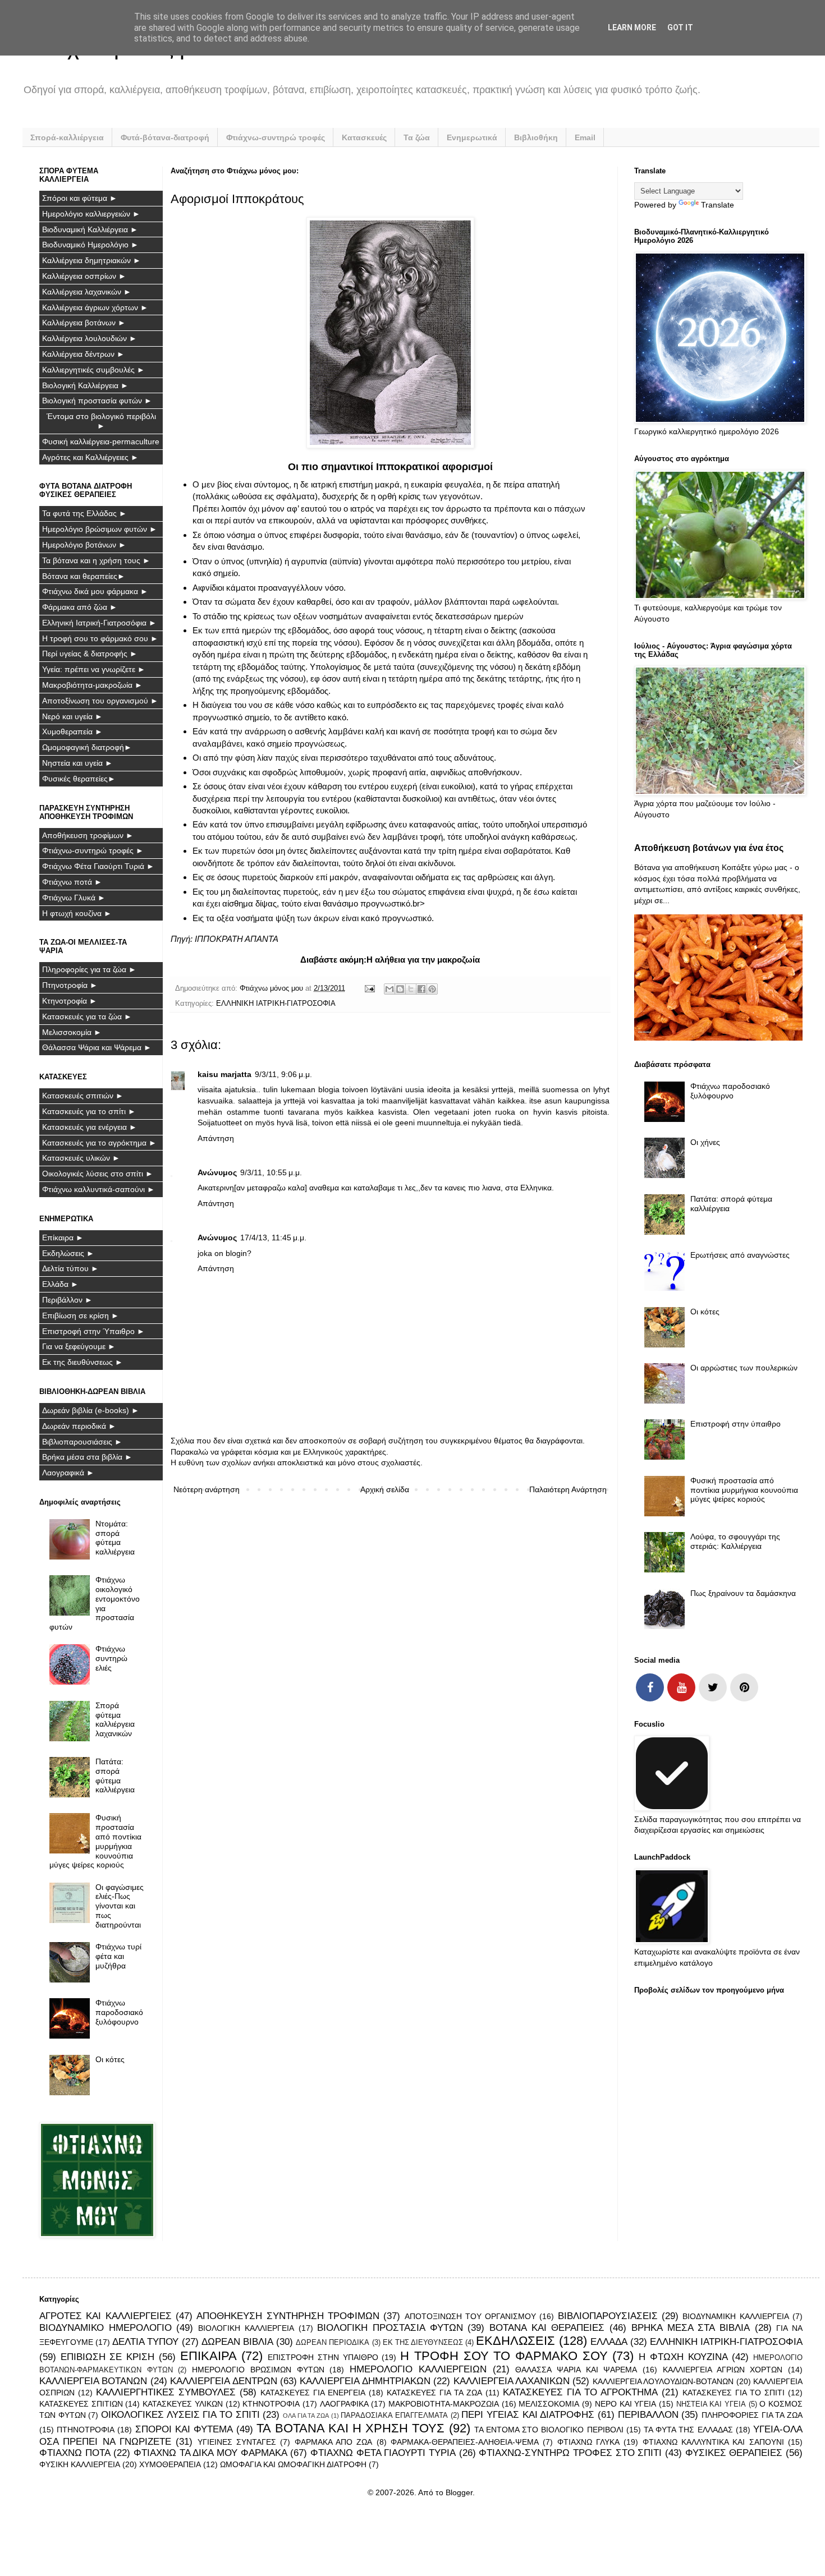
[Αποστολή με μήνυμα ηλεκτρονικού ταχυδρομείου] (389, 989)
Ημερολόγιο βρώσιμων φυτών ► (100, 529)
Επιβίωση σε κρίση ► (81, 1315)
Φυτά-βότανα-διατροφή (165, 137)
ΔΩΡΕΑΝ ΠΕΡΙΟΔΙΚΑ (333, 2343)
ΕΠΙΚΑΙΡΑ (208, 2356)
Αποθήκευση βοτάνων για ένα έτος (709, 848)
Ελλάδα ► (60, 1284)
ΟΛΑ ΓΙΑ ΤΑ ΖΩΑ (306, 2416)
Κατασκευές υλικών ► (81, 1158)
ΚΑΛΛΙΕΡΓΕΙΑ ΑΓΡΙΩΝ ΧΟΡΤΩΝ (723, 2370)
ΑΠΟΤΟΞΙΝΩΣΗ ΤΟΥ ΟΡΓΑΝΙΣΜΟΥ (471, 2316)
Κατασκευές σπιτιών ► (83, 1096)
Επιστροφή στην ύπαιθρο (735, 1424)
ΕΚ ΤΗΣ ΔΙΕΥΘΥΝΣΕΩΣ (423, 2343)
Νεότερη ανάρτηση (207, 1489)
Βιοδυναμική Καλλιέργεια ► (90, 229)
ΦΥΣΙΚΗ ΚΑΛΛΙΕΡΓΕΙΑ (80, 2464)
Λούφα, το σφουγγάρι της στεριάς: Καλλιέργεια (735, 1541)
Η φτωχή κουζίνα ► (77, 913)
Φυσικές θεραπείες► (79, 779)
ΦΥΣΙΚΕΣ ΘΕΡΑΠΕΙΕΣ (734, 2453)
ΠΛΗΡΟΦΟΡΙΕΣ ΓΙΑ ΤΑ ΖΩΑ (752, 2415)
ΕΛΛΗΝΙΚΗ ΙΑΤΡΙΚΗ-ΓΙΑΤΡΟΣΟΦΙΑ (276, 1004)
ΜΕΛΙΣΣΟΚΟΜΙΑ (549, 2404)
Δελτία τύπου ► (70, 1268)
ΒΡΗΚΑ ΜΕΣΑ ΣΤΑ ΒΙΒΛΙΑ (691, 2328)
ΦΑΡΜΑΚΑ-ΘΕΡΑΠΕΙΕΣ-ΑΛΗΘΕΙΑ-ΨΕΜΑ (465, 2442)
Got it (680, 27)
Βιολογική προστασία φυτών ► (97, 401)
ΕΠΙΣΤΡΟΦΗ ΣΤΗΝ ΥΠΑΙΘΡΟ (323, 2357)
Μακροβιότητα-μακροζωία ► (92, 685)
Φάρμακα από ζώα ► (80, 607)
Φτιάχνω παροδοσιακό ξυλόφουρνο (119, 2012)
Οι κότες (110, 2059)
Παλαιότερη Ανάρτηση (568, 1489)
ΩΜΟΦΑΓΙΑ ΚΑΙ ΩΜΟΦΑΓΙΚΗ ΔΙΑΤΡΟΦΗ (293, 2464)
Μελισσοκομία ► (72, 1032)
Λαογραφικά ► (68, 1473)
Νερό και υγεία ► (72, 716)
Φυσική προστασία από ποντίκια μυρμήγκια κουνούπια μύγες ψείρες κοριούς (96, 1841)
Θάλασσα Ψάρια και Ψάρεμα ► (97, 1047)
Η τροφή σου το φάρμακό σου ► (100, 638)
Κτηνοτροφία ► (70, 1001)
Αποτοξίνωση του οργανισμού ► (100, 701)
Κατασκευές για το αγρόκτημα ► (99, 1143)
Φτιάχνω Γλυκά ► (74, 898)
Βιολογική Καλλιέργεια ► (85, 385)
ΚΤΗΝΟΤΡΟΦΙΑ (271, 2404)
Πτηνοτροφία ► (70, 985)
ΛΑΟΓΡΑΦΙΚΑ (344, 2404)
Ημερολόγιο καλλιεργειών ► (91, 214)
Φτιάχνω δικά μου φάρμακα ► (95, 591)
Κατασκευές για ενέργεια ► (90, 1127)
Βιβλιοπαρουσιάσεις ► (82, 1442)
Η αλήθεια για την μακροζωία (423, 960)
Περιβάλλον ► (67, 1300)
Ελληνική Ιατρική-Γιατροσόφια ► (99, 623)
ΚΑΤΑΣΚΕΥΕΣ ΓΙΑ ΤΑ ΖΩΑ (434, 2393)
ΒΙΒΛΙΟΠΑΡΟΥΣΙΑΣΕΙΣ (608, 2316)
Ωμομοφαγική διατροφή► (87, 747)
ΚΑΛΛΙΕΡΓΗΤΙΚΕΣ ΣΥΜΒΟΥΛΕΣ (166, 2392)
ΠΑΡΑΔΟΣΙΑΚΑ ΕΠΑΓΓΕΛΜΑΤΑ (394, 2416)
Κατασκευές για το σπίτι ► (89, 1111)
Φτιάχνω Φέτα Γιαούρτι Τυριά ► (98, 866)
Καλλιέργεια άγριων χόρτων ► (95, 307)
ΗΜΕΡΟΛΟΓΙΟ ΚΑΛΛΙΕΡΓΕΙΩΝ (418, 2369)
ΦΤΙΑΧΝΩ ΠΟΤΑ (75, 2453)
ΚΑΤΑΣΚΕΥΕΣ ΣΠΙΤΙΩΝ (81, 2404)
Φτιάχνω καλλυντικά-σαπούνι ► (98, 1189)
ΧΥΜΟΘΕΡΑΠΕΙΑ (170, 2464)
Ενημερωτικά (472, 137)
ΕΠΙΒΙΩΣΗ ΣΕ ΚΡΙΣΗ (107, 2357)
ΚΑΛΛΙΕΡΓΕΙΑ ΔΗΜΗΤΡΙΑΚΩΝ (365, 2381)
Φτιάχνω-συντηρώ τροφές (276, 137)
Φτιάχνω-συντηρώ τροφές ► (93, 850)
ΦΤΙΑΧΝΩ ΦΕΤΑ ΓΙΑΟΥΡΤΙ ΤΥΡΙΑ (383, 2453)
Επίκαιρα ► (63, 1238)
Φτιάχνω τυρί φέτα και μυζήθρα (118, 1956)
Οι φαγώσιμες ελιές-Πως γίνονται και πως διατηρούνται (120, 1906)
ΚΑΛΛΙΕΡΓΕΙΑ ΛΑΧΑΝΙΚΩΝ (512, 2381)
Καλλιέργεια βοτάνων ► (84, 323)
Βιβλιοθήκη (536, 137)
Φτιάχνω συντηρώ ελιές (111, 1658)
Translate (718, 205)
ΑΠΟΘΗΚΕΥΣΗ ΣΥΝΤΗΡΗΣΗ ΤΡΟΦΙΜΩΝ (288, 2316)
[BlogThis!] (400, 989)
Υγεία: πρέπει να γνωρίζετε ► (94, 669)
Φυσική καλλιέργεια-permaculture (101, 441)
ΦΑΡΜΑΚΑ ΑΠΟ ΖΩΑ (334, 2442)
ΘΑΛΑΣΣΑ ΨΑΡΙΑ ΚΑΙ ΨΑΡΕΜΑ (576, 2370)
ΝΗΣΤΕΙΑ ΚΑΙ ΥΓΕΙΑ (711, 2404)
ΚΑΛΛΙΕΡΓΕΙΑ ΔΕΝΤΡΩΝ (223, 2381)
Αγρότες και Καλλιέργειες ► (90, 457)
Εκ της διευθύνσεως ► (82, 1362)
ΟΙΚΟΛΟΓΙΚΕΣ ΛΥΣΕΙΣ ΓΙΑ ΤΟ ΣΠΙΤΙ (180, 2415)
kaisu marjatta (224, 1074)
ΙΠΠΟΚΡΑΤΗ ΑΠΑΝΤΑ (237, 939)
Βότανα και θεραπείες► (84, 576)
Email (585, 137)
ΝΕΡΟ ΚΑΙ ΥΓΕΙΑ (625, 2404)
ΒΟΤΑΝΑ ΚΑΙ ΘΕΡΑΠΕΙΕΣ (547, 2328)
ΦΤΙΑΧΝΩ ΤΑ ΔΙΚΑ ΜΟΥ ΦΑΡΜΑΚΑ (210, 2453)
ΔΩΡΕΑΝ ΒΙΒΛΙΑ (237, 2342)
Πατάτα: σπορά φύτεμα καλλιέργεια (115, 1775)
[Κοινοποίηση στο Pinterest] (432, 989)
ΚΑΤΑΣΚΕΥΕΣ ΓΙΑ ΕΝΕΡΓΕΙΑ (313, 2393)
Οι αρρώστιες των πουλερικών (744, 1368)
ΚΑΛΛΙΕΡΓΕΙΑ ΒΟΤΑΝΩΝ (93, 2381)
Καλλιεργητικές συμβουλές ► (93, 370)
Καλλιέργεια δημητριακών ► (91, 260)
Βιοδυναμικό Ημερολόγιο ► (90, 245)
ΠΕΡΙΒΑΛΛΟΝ (648, 2415)
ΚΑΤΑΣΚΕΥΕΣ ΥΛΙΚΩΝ (183, 2404)
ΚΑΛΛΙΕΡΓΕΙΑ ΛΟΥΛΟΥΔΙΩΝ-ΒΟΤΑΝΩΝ (663, 2381)
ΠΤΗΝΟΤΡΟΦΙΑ (86, 2430)
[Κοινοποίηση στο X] (411, 989)
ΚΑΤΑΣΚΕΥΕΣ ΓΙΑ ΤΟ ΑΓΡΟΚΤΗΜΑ (580, 2392)
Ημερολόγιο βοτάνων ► (84, 545)
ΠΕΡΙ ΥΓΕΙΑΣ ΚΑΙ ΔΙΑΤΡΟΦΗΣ (528, 2415)
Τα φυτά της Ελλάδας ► (84, 513)
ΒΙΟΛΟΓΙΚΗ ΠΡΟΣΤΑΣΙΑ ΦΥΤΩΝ (390, 2328)
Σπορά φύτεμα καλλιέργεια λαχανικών (115, 1719)
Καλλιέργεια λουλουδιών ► (90, 338)
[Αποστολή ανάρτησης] (369, 988)
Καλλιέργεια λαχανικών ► (87, 292)
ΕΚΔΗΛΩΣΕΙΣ (515, 2341)
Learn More (632, 27)
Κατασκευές (364, 137)
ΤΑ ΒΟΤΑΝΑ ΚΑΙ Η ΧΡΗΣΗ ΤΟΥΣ (350, 2428)
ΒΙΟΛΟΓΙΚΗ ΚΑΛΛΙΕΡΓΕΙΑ (246, 2328)
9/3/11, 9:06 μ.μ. (283, 1074)
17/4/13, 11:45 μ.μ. (273, 1238)
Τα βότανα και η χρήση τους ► (96, 560)
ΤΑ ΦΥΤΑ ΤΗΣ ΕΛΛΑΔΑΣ (688, 2430)
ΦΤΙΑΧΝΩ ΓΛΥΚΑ (588, 2442)
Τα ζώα (417, 137)
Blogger (459, 2492)
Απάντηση (216, 1138)
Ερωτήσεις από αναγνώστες (740, 1255)
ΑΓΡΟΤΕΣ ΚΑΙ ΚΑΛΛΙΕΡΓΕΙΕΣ (106, 2316)
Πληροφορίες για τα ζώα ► (89, 969)
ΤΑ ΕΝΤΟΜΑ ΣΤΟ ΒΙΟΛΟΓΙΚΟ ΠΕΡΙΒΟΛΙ (549, 2430)
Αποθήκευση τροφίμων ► (88, 835)
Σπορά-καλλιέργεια (67, 137)
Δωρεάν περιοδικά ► (79, 1426)
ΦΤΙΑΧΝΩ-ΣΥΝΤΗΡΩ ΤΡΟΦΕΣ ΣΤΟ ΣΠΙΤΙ (570, 2453)
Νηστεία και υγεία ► (77, 763)
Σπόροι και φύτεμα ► (80, 198)
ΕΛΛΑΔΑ (609, 2342)
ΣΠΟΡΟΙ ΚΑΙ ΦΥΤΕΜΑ (184, 2429)
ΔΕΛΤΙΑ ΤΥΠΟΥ (145, 2342)
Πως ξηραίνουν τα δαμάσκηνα (743, 1593)
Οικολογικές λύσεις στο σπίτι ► (98, 1174)
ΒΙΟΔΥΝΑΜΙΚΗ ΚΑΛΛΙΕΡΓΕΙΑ (735, 2316)
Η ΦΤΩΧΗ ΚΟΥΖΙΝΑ (683, 2357)
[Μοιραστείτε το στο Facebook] (421, 989)
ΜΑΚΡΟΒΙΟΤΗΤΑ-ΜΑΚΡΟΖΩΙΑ (444, 2404)
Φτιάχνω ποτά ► (72, 882)
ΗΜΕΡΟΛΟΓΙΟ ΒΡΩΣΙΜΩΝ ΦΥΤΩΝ (258, 2370)
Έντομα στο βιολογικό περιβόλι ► (101, 421)
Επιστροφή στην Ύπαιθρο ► (93, 1331)
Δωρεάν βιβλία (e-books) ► (91, 1410)
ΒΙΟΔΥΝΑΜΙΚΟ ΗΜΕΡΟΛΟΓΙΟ (106, 2328)
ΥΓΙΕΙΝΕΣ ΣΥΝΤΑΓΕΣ (237, 2442)
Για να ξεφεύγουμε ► (79, 1346)
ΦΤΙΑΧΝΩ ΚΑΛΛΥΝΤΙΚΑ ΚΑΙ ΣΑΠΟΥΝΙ (713, 2442)
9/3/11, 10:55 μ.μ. (271, 1172)
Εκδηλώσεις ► (68, 1253)
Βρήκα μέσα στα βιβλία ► (87, 1457)
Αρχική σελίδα (385, 1489)
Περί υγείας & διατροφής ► (90, 654)
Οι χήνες (705, 1142)
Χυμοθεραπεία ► (72, 732)
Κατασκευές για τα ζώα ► (87, 1016)
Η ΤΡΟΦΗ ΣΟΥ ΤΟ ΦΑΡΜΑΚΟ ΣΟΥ (504, 2356)
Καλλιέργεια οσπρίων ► (84, 276)
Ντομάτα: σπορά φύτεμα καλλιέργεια (115, 1538)
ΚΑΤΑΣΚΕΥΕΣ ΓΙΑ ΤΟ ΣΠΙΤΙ (734, 2393)
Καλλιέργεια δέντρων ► (83, 354)
